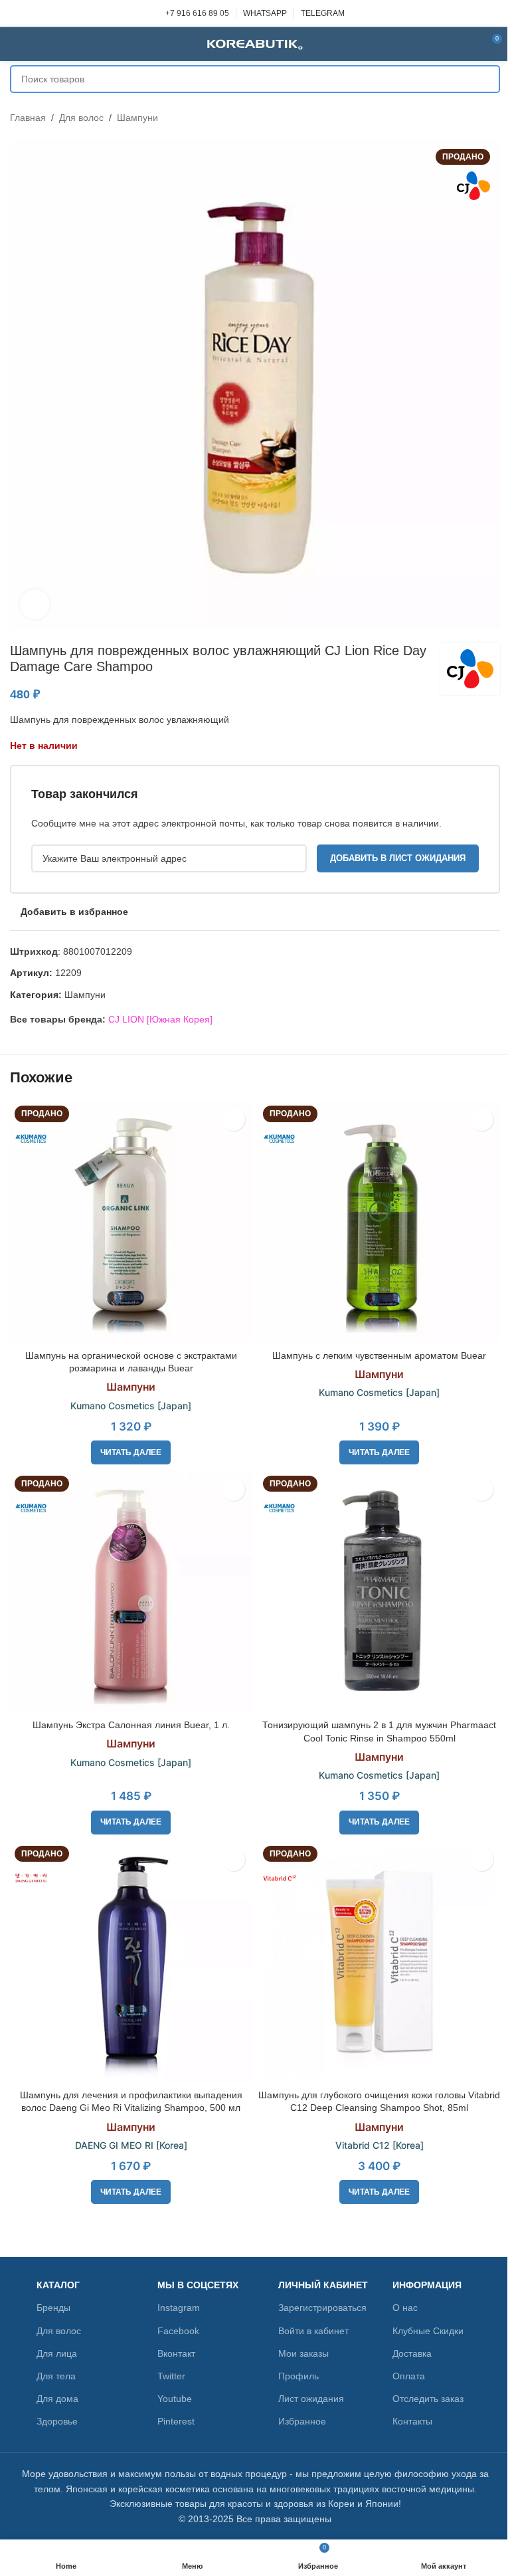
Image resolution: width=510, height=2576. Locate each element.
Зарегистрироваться (322, 2308)
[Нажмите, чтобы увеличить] (35, 604)
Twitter (171, 2376)
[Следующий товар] (492, 118)
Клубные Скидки (428, 2331)
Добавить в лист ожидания (398, 858)
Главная (28, 118)
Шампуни (137, 118)
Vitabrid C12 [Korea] (380, 2145)
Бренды (53, 2308)
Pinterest (176, 2421)
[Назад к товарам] (476, 118)
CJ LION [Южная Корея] (160, 1019)
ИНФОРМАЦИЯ (427, 2285)
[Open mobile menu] (15, 44)
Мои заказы (303, 2353)
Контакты (412, 2421)
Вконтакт (176, 2353)
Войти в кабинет (313, 2331)
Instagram (179, 2308)
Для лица (57, 2353)
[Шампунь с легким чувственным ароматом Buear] (379, 1222)
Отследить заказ (428, 2399)
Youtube (175, 2399)
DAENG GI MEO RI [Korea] (131, 2145)
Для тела (56, 2376)
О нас (405, 2308)
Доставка (412, 2353)
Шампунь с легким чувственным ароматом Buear (379, 1355)
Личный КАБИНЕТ (323, 2285)
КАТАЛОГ (58, 2285)
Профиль (298, 2376)
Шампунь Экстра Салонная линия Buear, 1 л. (131, 1725)
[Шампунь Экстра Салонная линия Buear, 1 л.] (131, 1592)
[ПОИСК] (486, 79)
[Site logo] (255, 43)
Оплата (409, 2376)
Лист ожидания (311, 2399)
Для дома (57, 2399)
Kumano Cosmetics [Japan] (131, 1406)
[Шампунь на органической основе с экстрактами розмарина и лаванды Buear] (131, 1222)
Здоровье (57, 2421)
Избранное (302, 2421)
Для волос (81, 118)
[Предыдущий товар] (460, 118)
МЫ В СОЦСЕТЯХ (198, 2285)
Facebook (178, 2331)
